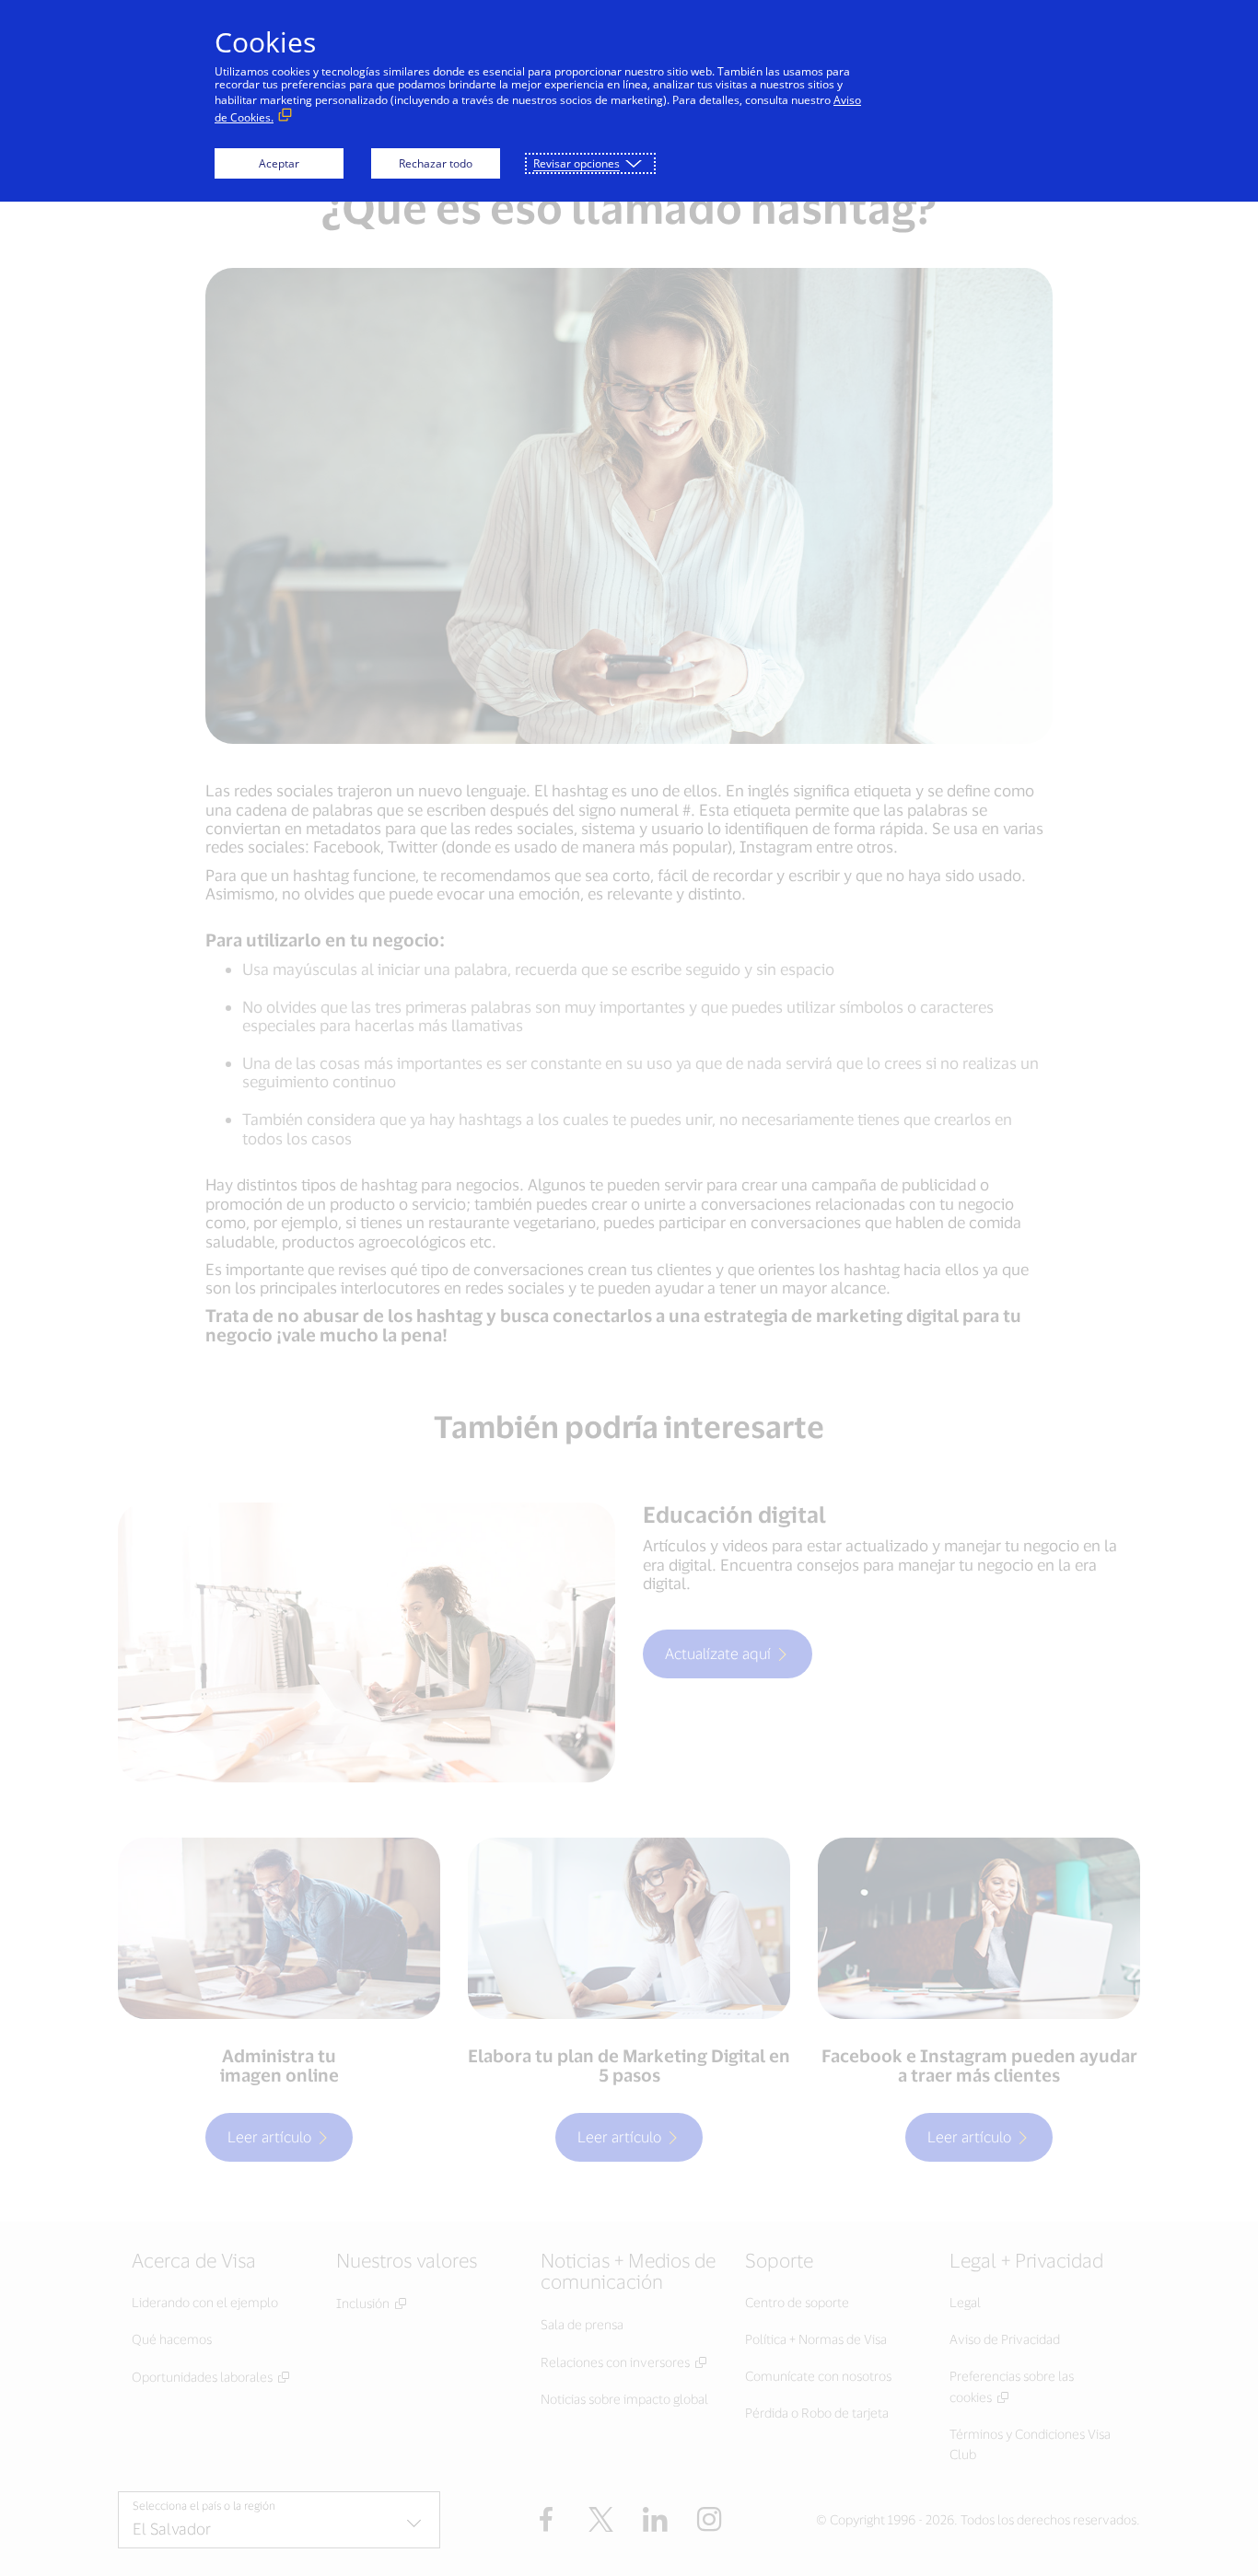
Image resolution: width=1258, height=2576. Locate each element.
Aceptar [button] (279, 163)
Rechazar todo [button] (436, 163)
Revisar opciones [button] (577, 163)
